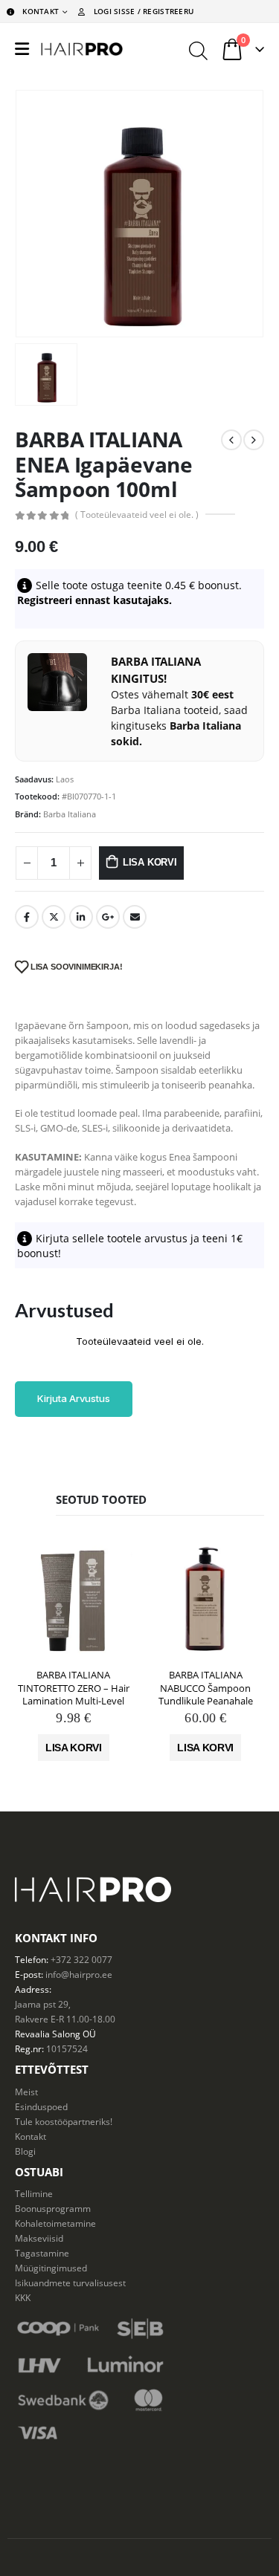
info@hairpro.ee (79, 1974)
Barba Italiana (70, 814)
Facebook (27, 917)
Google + (108, 917)
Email (135, 917)
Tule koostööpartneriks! (64, 2121)
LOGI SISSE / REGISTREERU (144, 11)
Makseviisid (39, 2238)
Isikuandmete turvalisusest (70, 2283)
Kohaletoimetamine (55, 2223)
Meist (26, 2092)
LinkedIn (81, 917)
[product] (74, 1600)
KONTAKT (41, 11)
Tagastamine (42, 2253)
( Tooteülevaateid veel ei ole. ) (137, 515)
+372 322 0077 (81, 1959)
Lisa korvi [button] (74, 1748)
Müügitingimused (51, 2268)
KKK (23, 2297)
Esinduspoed (41, 2106)
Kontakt (31, 2136)
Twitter (54, 917)
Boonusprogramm (53, 2208)
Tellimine (34, 2193)
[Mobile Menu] (22, 49)
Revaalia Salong (48, 2034)
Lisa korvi (150, 862)
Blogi (25, 2151)
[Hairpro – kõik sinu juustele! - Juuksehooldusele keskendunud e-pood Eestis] (82, 49)
